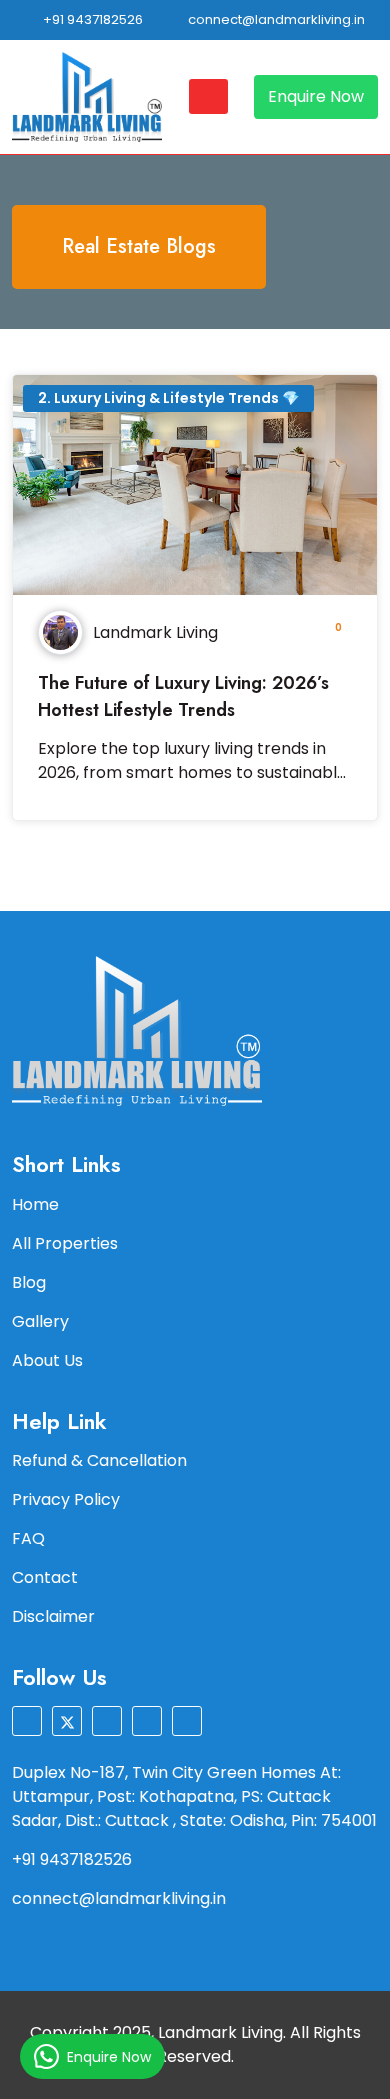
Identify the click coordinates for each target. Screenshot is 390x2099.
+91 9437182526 (91, 19)
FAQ (28, 1538)
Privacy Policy (66, 1499)
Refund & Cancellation (99, 1460)
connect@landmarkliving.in (275, 19)
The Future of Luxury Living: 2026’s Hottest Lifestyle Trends (183, 696)
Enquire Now (316, 96)
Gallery (40, 1321)
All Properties (65, 1243)
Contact (45, 1577)
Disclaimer (53, 1616)
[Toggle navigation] (208, 96)
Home (35, 1204)
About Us (47, 1360)
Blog (29, 1282)
